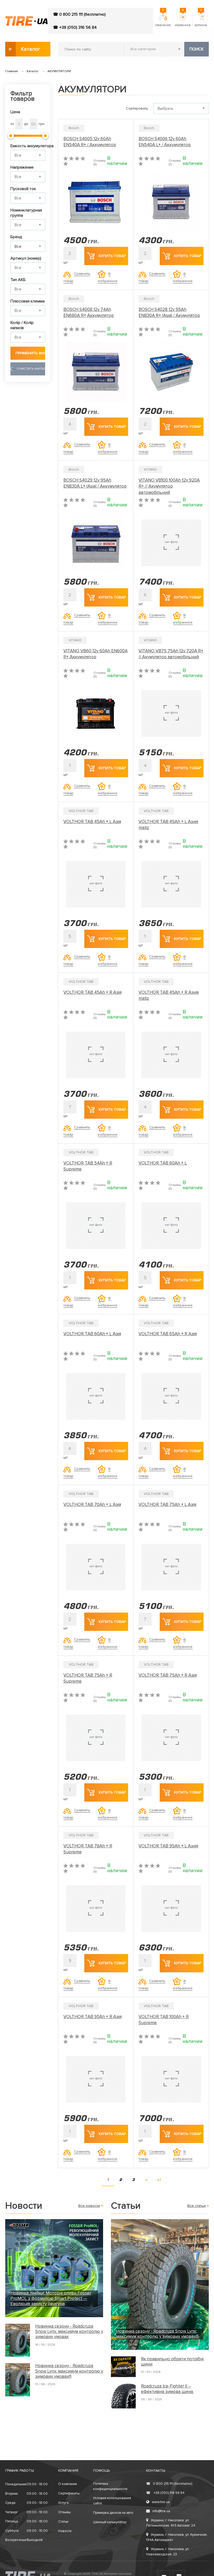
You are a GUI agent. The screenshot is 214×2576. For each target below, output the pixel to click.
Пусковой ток (23, 189)
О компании (68, 2484)
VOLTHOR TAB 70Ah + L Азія (92, 1504)
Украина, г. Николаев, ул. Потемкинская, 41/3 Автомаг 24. (171, 2523)
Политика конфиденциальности (110, 2486)
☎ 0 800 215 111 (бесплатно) (79, 14)
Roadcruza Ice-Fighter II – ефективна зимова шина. (167, 2389)
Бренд (16, 237)
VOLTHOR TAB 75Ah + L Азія (167, 1504)
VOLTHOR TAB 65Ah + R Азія (168, 1334)
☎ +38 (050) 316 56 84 (75, 27)
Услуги (63, 2503)
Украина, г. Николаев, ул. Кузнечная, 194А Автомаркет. (177, 2537)
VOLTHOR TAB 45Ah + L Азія (92, 822)
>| (159, 2180)
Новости (65, 2531)
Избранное (183, 20)
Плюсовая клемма (28, 301)
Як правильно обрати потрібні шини (172, 2362)
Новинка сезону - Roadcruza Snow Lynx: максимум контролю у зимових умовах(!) (69, 2371)
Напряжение (22, 167)
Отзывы (64, 2512)
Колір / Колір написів (22, 325)
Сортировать (137, 108)
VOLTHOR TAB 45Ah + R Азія (93, 992)
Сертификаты (69, 2493)
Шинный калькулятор (110, 2522)
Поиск (197, 49)
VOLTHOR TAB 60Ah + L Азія (92, 1334)
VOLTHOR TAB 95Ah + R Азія (93, 2017)
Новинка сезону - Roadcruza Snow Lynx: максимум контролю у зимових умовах (69, 2332)
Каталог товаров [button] (31, 51)
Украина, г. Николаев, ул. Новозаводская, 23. (168, 2552)
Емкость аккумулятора (28, 146)
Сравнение (163, 20)
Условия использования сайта (112, 2501)
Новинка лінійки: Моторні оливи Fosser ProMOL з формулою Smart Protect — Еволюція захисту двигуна (51, 2298)
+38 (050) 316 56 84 (165, 2493)
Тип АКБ (18, 280)
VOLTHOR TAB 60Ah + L (163, 1163)
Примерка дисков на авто (113, 2513)
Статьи (63, 2522)
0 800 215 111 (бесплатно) (169, 2484)
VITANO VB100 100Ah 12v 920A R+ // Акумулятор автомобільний (169, 486)
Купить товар (112, 256)
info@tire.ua (161, 2511)
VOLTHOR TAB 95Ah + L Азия (168, 1846)
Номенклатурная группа (26, 213)
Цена (15, 112)
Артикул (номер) (26, 258)
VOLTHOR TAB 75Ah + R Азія (168, 1675)
